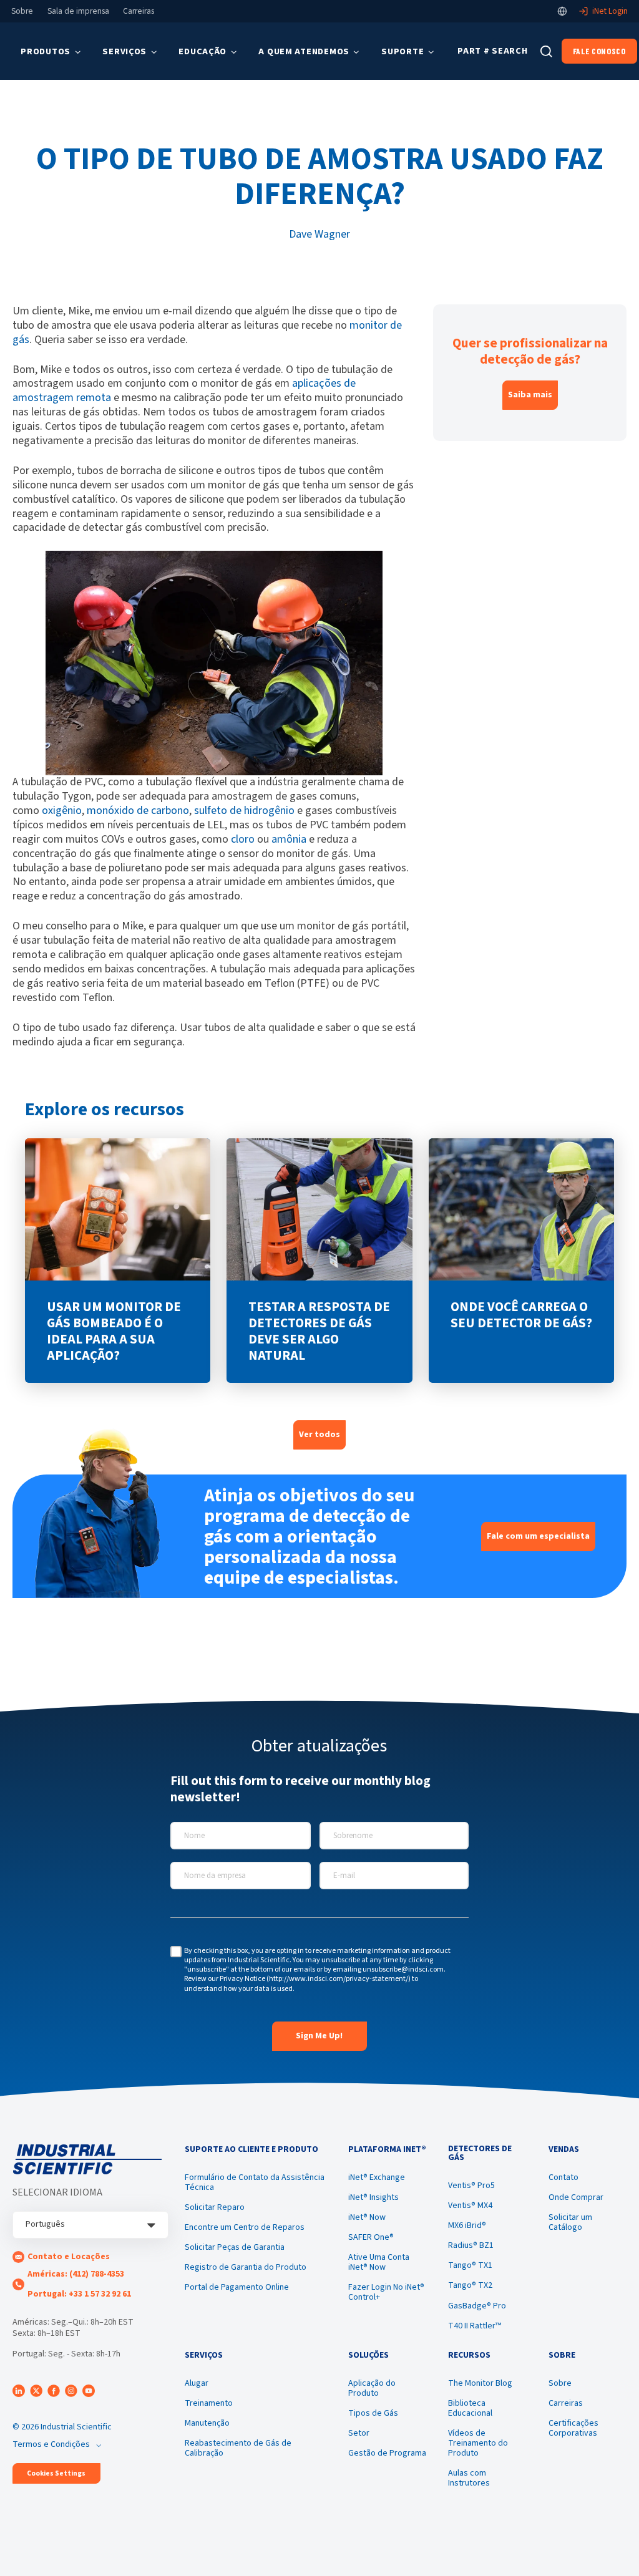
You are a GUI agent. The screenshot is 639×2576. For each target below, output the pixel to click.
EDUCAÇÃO (202, 51)
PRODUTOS (46, 51)
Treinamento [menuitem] (209, 2403)
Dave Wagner (319, 234)
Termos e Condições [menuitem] (51, 2444)
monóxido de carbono (138, 811)
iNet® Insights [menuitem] (373, 2197)
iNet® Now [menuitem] (367, 2217)
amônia (289, 839)
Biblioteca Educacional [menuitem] (470, 2408)
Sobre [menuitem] (560, 2383)
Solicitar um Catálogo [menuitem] (570, 2222)
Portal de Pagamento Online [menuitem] (237, 2287)
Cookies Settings (56, 2473)
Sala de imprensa (78, 11)
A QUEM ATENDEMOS (304, 51)
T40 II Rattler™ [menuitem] (475, 2326)
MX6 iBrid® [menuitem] (467, 2225)
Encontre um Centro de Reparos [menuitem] (245, 2227)
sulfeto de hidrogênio (244, 811)
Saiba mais (530, 395)
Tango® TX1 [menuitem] (470, 2265)
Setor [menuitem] (359, 2433)
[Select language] (562, 11)
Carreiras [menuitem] (566, 2403)
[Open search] (546, 51)
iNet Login (610, 11)
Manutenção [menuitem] (207, 2423)
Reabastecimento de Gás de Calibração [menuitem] (238, 2448)
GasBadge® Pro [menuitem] (477, 2306)
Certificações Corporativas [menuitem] (573, 2428)
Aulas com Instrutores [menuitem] (469, 2478)
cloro (243, 839)
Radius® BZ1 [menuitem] (471, 2245)
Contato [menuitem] (563, 2177)
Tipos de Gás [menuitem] (373, 2413)
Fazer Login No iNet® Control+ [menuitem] (386, 2292)
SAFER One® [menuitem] (371, 2237)
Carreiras (139, 11)
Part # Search (492, 51)
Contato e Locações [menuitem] (69, 2257)
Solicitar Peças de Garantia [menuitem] (235, 2247)
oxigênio (62, 811)
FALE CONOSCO (599, 51)
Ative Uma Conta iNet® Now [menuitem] (379, 2262)
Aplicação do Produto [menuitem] (372, 2388)
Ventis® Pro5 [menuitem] (471, 2186)
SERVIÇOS (124, 51)
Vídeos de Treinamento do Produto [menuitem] (478, 2443)
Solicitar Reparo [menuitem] (215, 2207)
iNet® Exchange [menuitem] (377, 2177)
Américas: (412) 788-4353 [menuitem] (76, 2274)
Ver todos (319, 1435)
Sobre (22, 11)
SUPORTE (402, 51)
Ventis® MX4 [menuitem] (470, 2206)
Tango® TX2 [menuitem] (470, 2285)
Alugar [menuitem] (197, 2383)
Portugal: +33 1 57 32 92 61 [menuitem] (79, 2294)
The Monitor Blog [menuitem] (480, 2383)
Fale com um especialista (538, 1536)
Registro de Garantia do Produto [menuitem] (246, 2267)
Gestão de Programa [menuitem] (387, 2453)
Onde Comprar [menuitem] (576, 2197)
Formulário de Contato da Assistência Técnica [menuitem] (255, 2182)
